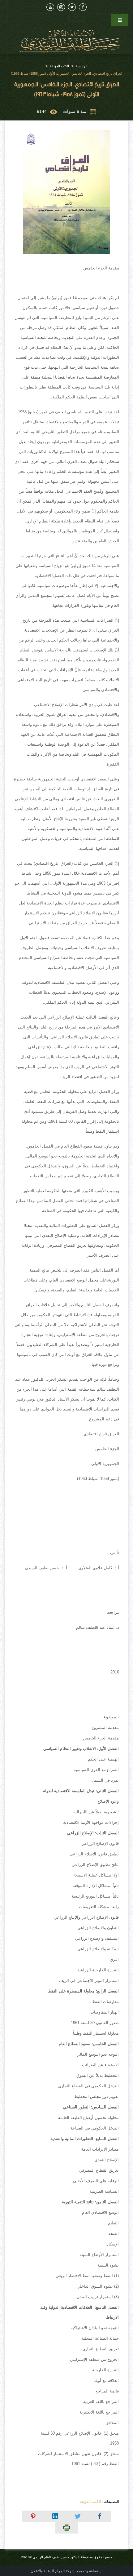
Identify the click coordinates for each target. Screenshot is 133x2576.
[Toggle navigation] (120, 20)
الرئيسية (82, 66)
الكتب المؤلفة (59, 66)
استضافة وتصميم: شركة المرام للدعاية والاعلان (66, 2571)
